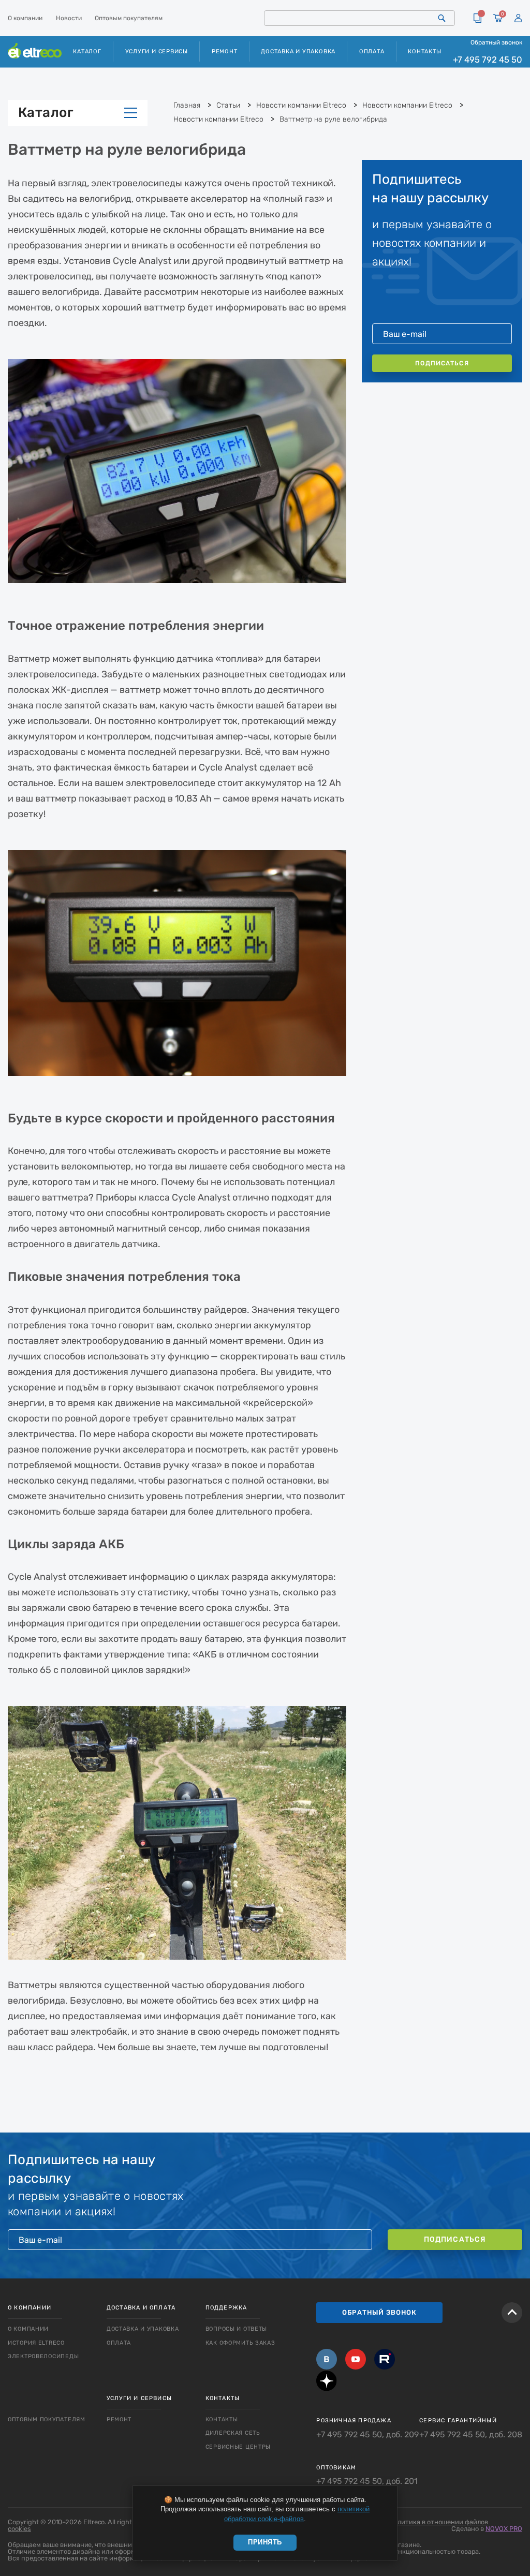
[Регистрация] (518, 18)
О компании (25, 18)
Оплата (372, 51)
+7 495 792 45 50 (488, 60)
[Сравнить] (477, 18)
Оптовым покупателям (129, 18)
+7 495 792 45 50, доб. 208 (471, 2435)
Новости (69, 18)
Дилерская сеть (233, 2433)
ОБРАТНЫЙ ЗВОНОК (379, 2312)
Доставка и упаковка (298, 51)
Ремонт (225, 51)
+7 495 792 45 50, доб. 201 (367, 2481)
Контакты (424, 51)
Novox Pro (504, 2529)
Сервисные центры (238, 2447)
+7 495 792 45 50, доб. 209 (367, 2435)
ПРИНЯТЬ (265, 2542)
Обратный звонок (496, 42)
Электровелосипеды (43, 2356)
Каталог (46, 113)
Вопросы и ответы (237, 2329)
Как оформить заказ (240, 2343)
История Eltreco (36, 2343)
